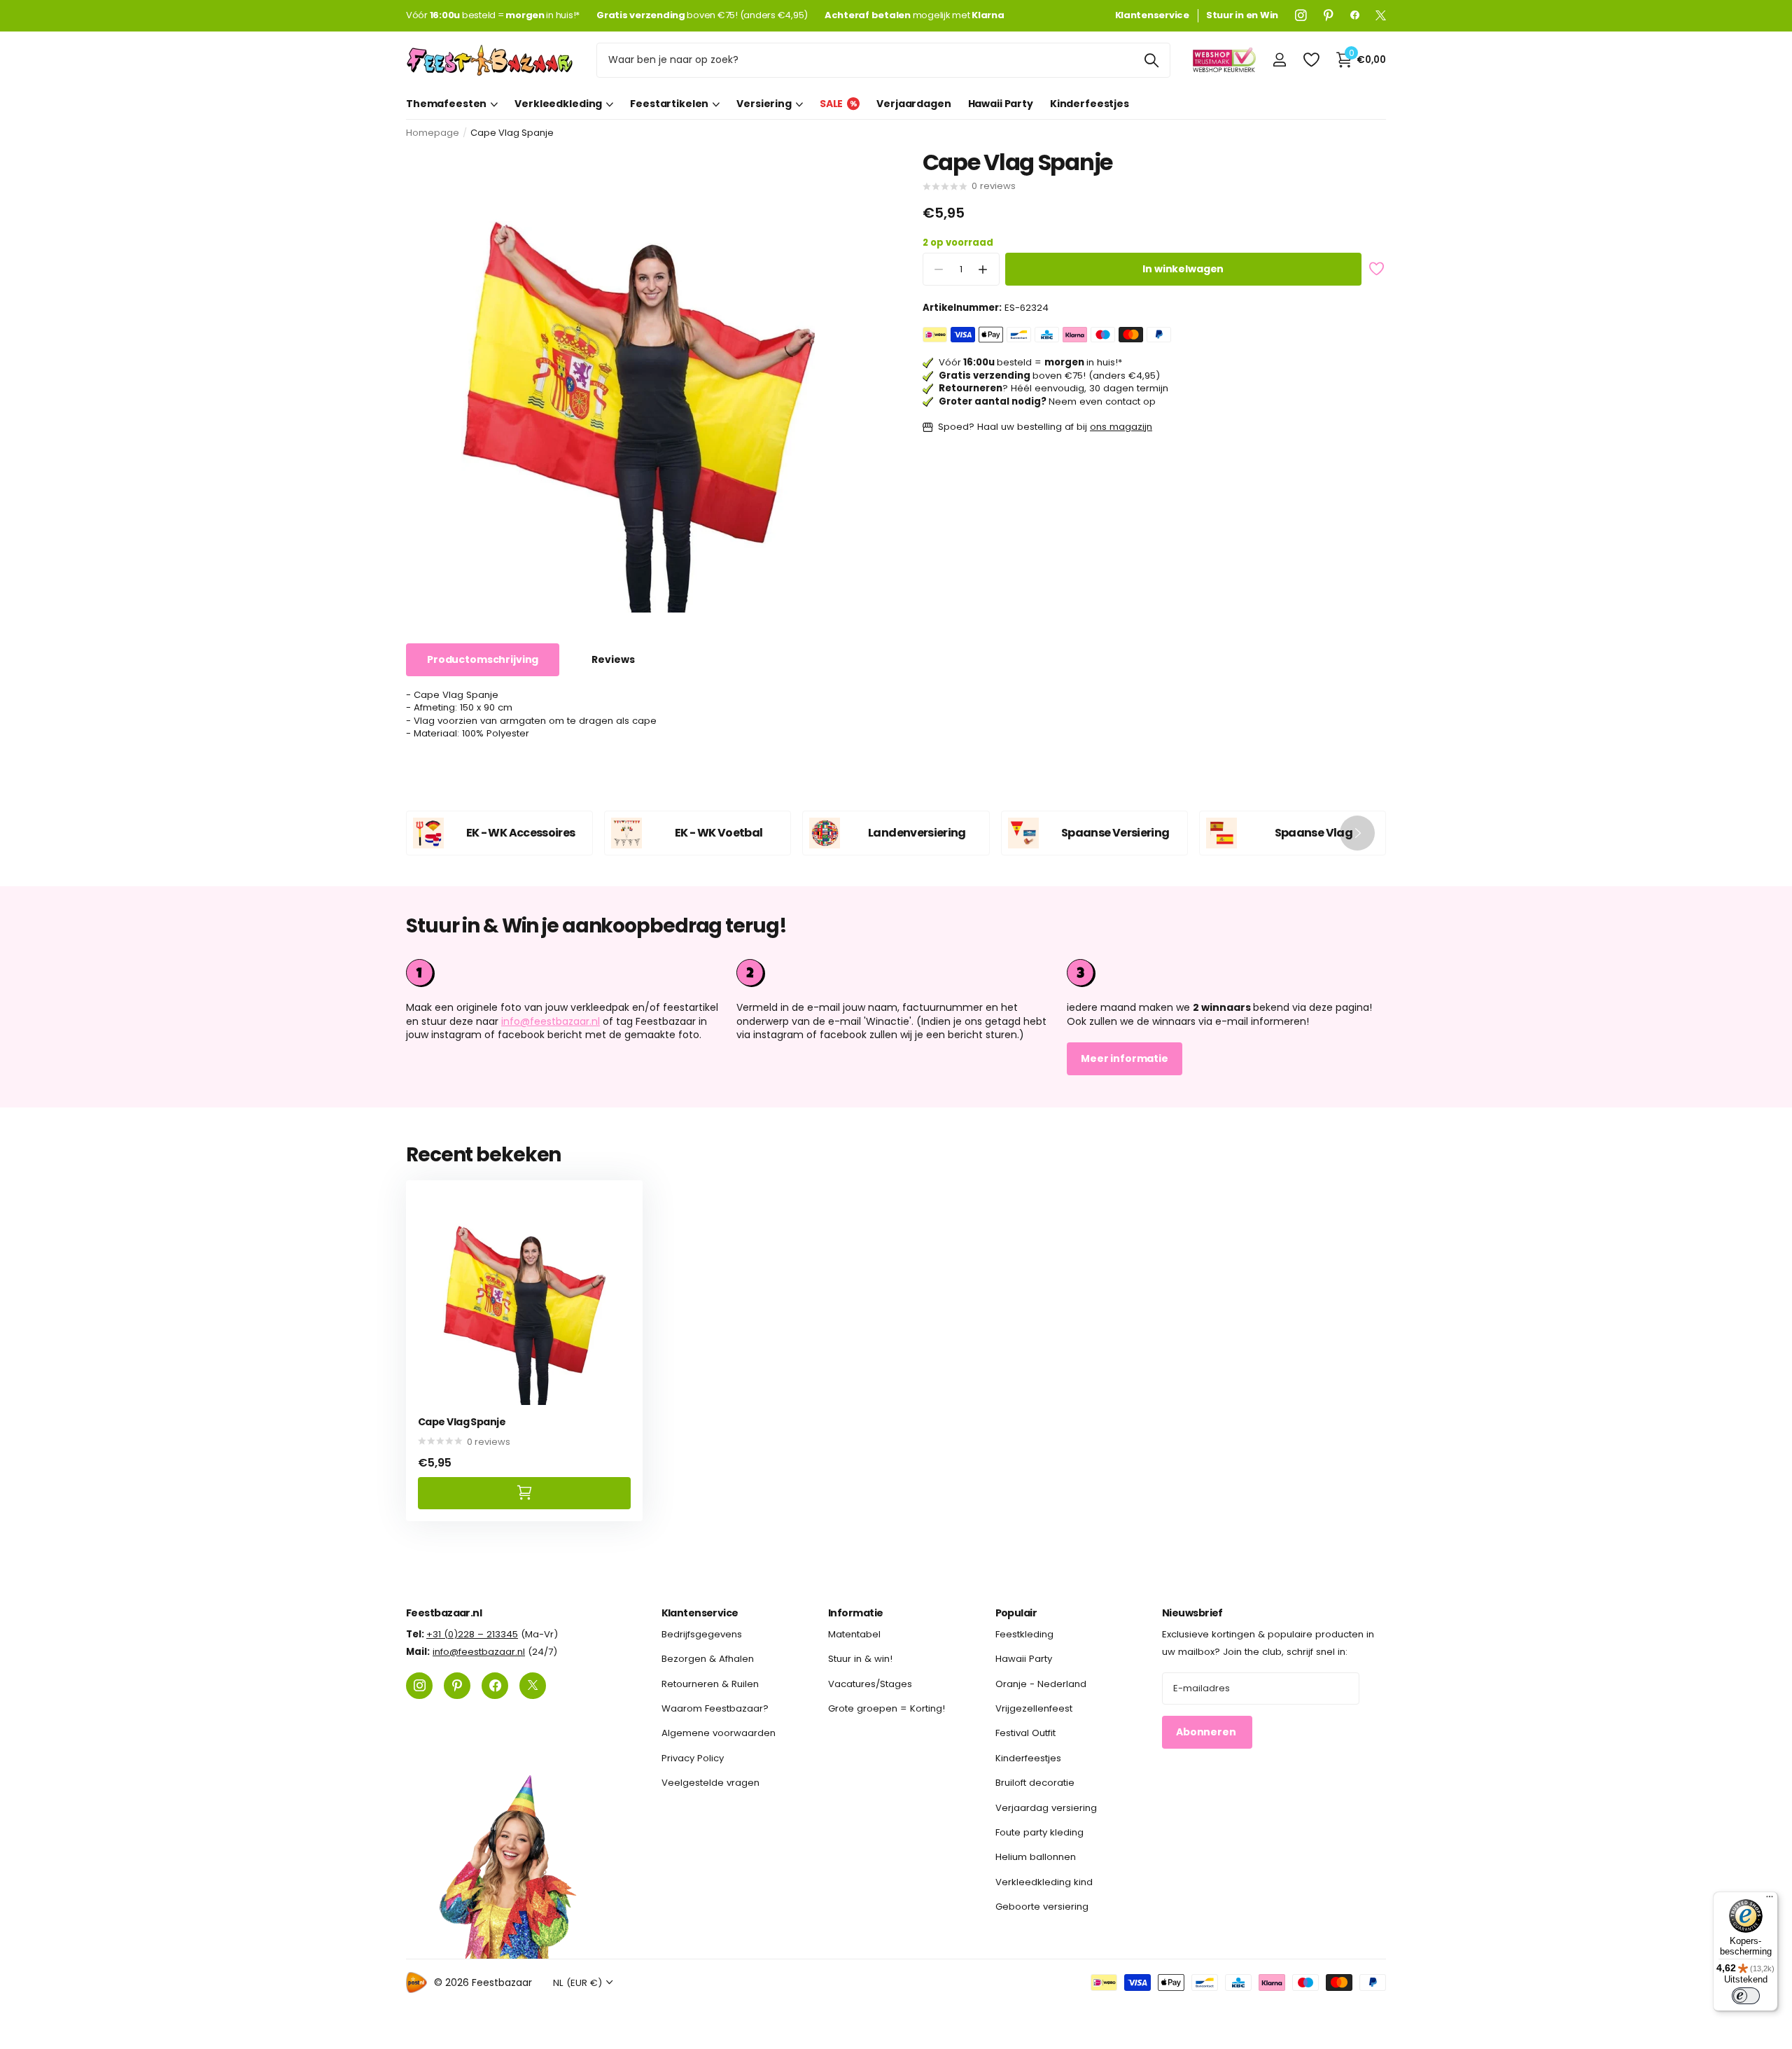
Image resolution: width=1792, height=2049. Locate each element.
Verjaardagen (913, 104)
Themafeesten (446, 104)
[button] (983, 270)
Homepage (433, 133)
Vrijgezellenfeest (1034, 1708)
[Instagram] (1301, 15)
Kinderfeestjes (1090, 104)
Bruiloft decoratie (1035, 1783)
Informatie (855, 1613)
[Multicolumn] (1226, 973)
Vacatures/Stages (870, 1683)
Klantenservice (700, 1613)
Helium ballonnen (1036, 1857)
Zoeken (1151, 60)
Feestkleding (1024, 1634)
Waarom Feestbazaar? (715, 1708)
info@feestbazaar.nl (551, 1021)
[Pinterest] (1329, 15)
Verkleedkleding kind (1044, 1881)
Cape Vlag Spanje (462, 1422)
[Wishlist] (1311, 60)
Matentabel (854, 1634)
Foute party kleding (1039, 1832)
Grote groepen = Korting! (887, 1708)
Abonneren (1207, 1732)
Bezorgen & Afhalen (708, 1659)
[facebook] (1355, 15)
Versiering (764, 104)
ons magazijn (1121, 427)
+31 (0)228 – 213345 (472, 1634)
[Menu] (1770, 1900)
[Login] (1279, 60)
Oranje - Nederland (1041, 1683)
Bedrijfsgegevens (702, 1634)
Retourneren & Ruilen (710, 1683)
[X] (1381, 15)
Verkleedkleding (558, 104)
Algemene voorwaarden (719, 1733)
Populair (1016, 1613)
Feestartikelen (669, 104)
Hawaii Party (1001, 104)
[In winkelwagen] (524, 1493)
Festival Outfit (1025, 1733)
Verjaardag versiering (1046, 1807)
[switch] (1746, 1996)
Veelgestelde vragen (710, 1783)
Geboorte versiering (1042, 1906)
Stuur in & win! (860, 1659)
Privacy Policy (693, 1757)
